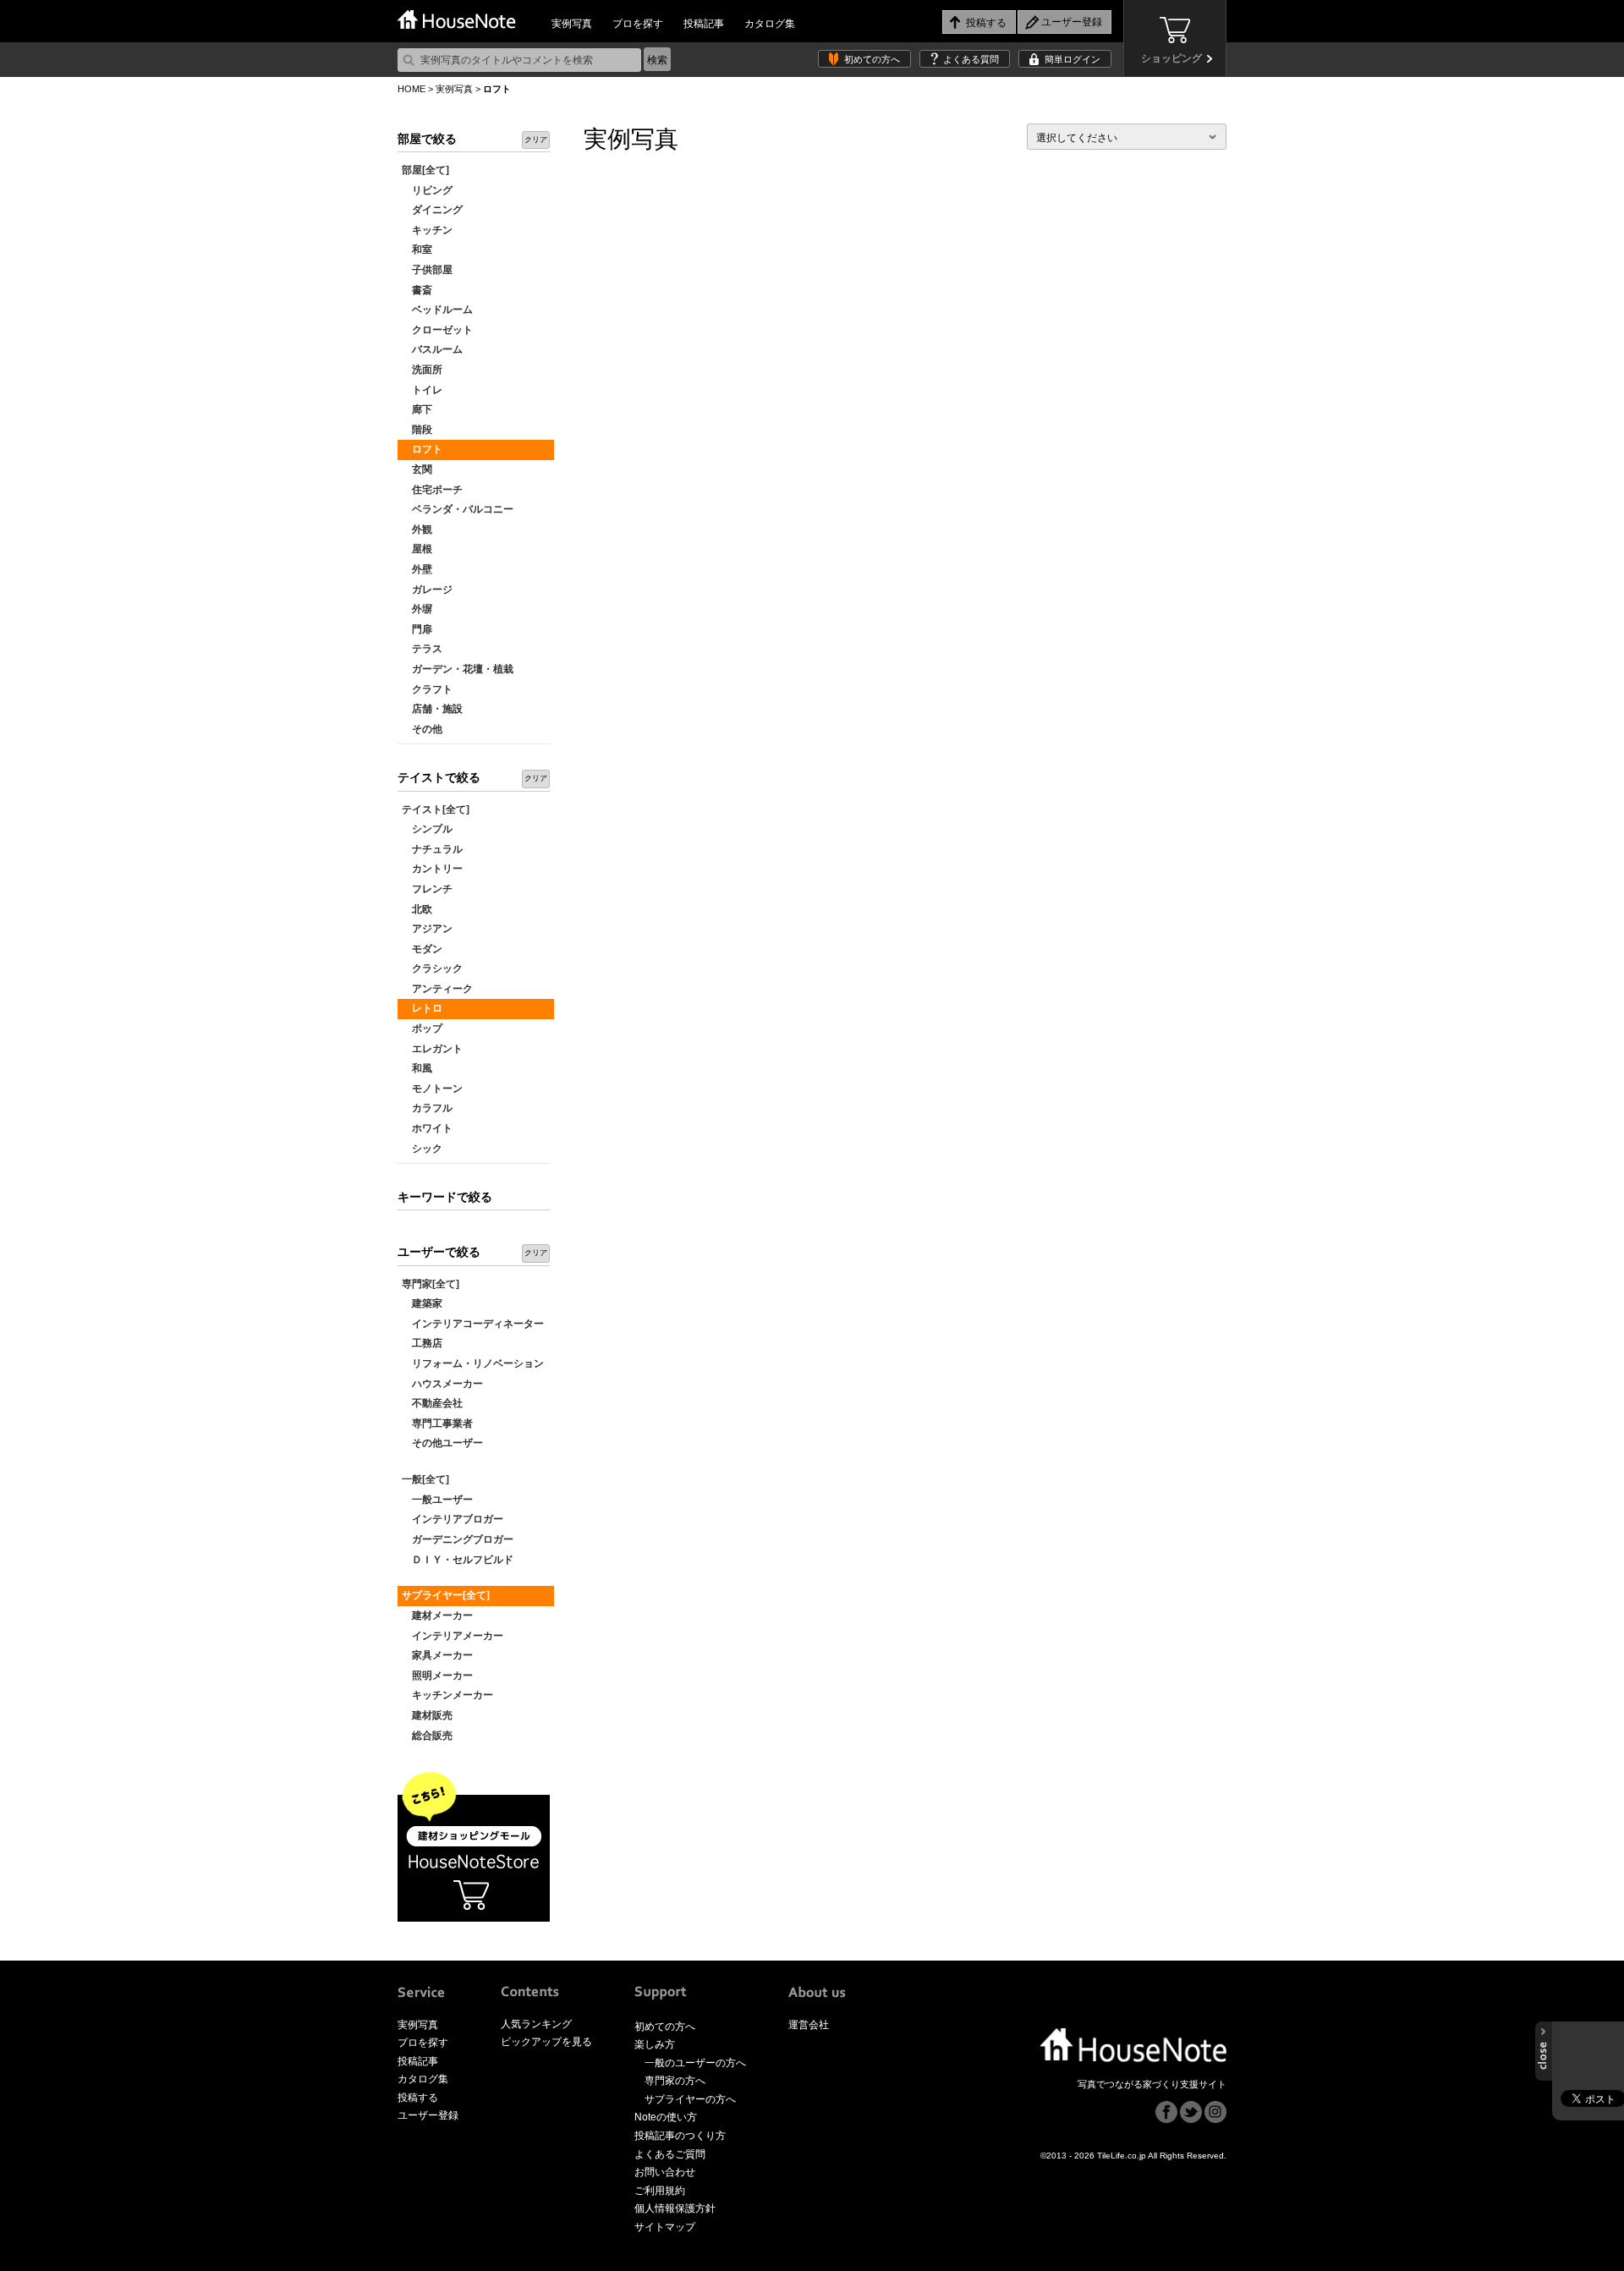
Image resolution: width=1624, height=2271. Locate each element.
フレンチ (427, 889)
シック (422, 1149)
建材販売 (427, 1715)
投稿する (418, 2098)
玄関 (417, 469)
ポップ (422, 1029)
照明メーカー (437, 1676)
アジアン (427, 929)
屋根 (417, 549)
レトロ (422, 1008)
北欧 (417, 909)
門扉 (417, 629)
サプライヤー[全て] (446, 1595)
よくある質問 (971, 59)
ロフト (422, 449)
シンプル (427, 829)
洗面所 (422, 370)
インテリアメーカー (453, 1636)
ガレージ (427, 590)
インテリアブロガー (453, 1519)
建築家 (422, 1303)
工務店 (422, 1343)
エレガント (432, 1049)
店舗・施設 (432, 709)
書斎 (417, 290)
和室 (417, 250)
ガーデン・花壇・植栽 (458, 669)
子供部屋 (427, 270)
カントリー (432, 869)
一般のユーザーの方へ (695, 2063)
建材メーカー (437, 1615)
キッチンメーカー (447, 1695)
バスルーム (432, 349)
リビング (427, 190)
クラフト (427, 689)
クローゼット (437, 330)
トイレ (422, 390)
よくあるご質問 (670, 2154)
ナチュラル (432, 849)
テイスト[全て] (436, 809)
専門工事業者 (437, 1423)
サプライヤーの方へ (690, 2099)
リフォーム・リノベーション (473, 1363)
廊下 (417, 409)
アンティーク (437, 989)
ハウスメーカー (442, 1384)
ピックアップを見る (546, 2042)
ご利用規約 (660, 2191)
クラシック (432, 968)
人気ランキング (536, 2024)
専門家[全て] (431, 1284)
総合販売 (427, 1736)
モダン (422, 949)
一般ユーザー (437, 1500)
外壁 (417, 569)
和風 (417, 1068)
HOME (411, 89)
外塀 (417, 609)
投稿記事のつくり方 (680, 2136)
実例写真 (572, 24)
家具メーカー (437, 1655)
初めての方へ (872, 59)
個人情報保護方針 (675, 2208)
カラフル (427, 1108)
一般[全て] (425, 1479)
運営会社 (809, 2025)
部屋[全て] (425, 170)
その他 (422, 729)
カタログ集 (770, 24)
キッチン (427, 230)
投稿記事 (704, 24)
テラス (422, 649)
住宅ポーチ (432, 490)
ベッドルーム (437, 310)
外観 (417, 529)
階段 (417, 430)
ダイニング (432, 210)
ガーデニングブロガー (458, 1539)
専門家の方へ (675, 2081)
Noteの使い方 (666, 2117)
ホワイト (427, 1128)
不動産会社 (432, 1403)
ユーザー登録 (428, 2115)
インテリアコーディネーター (473, 1324)
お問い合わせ (665, 2172)
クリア (536, 140)
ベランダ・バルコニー (458, 509)
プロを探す (638, 24)
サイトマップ (665, 2227)
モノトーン (432, 1089)
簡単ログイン (1073, 59)
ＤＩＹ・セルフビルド (458, 1560)
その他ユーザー (442, 1443)
